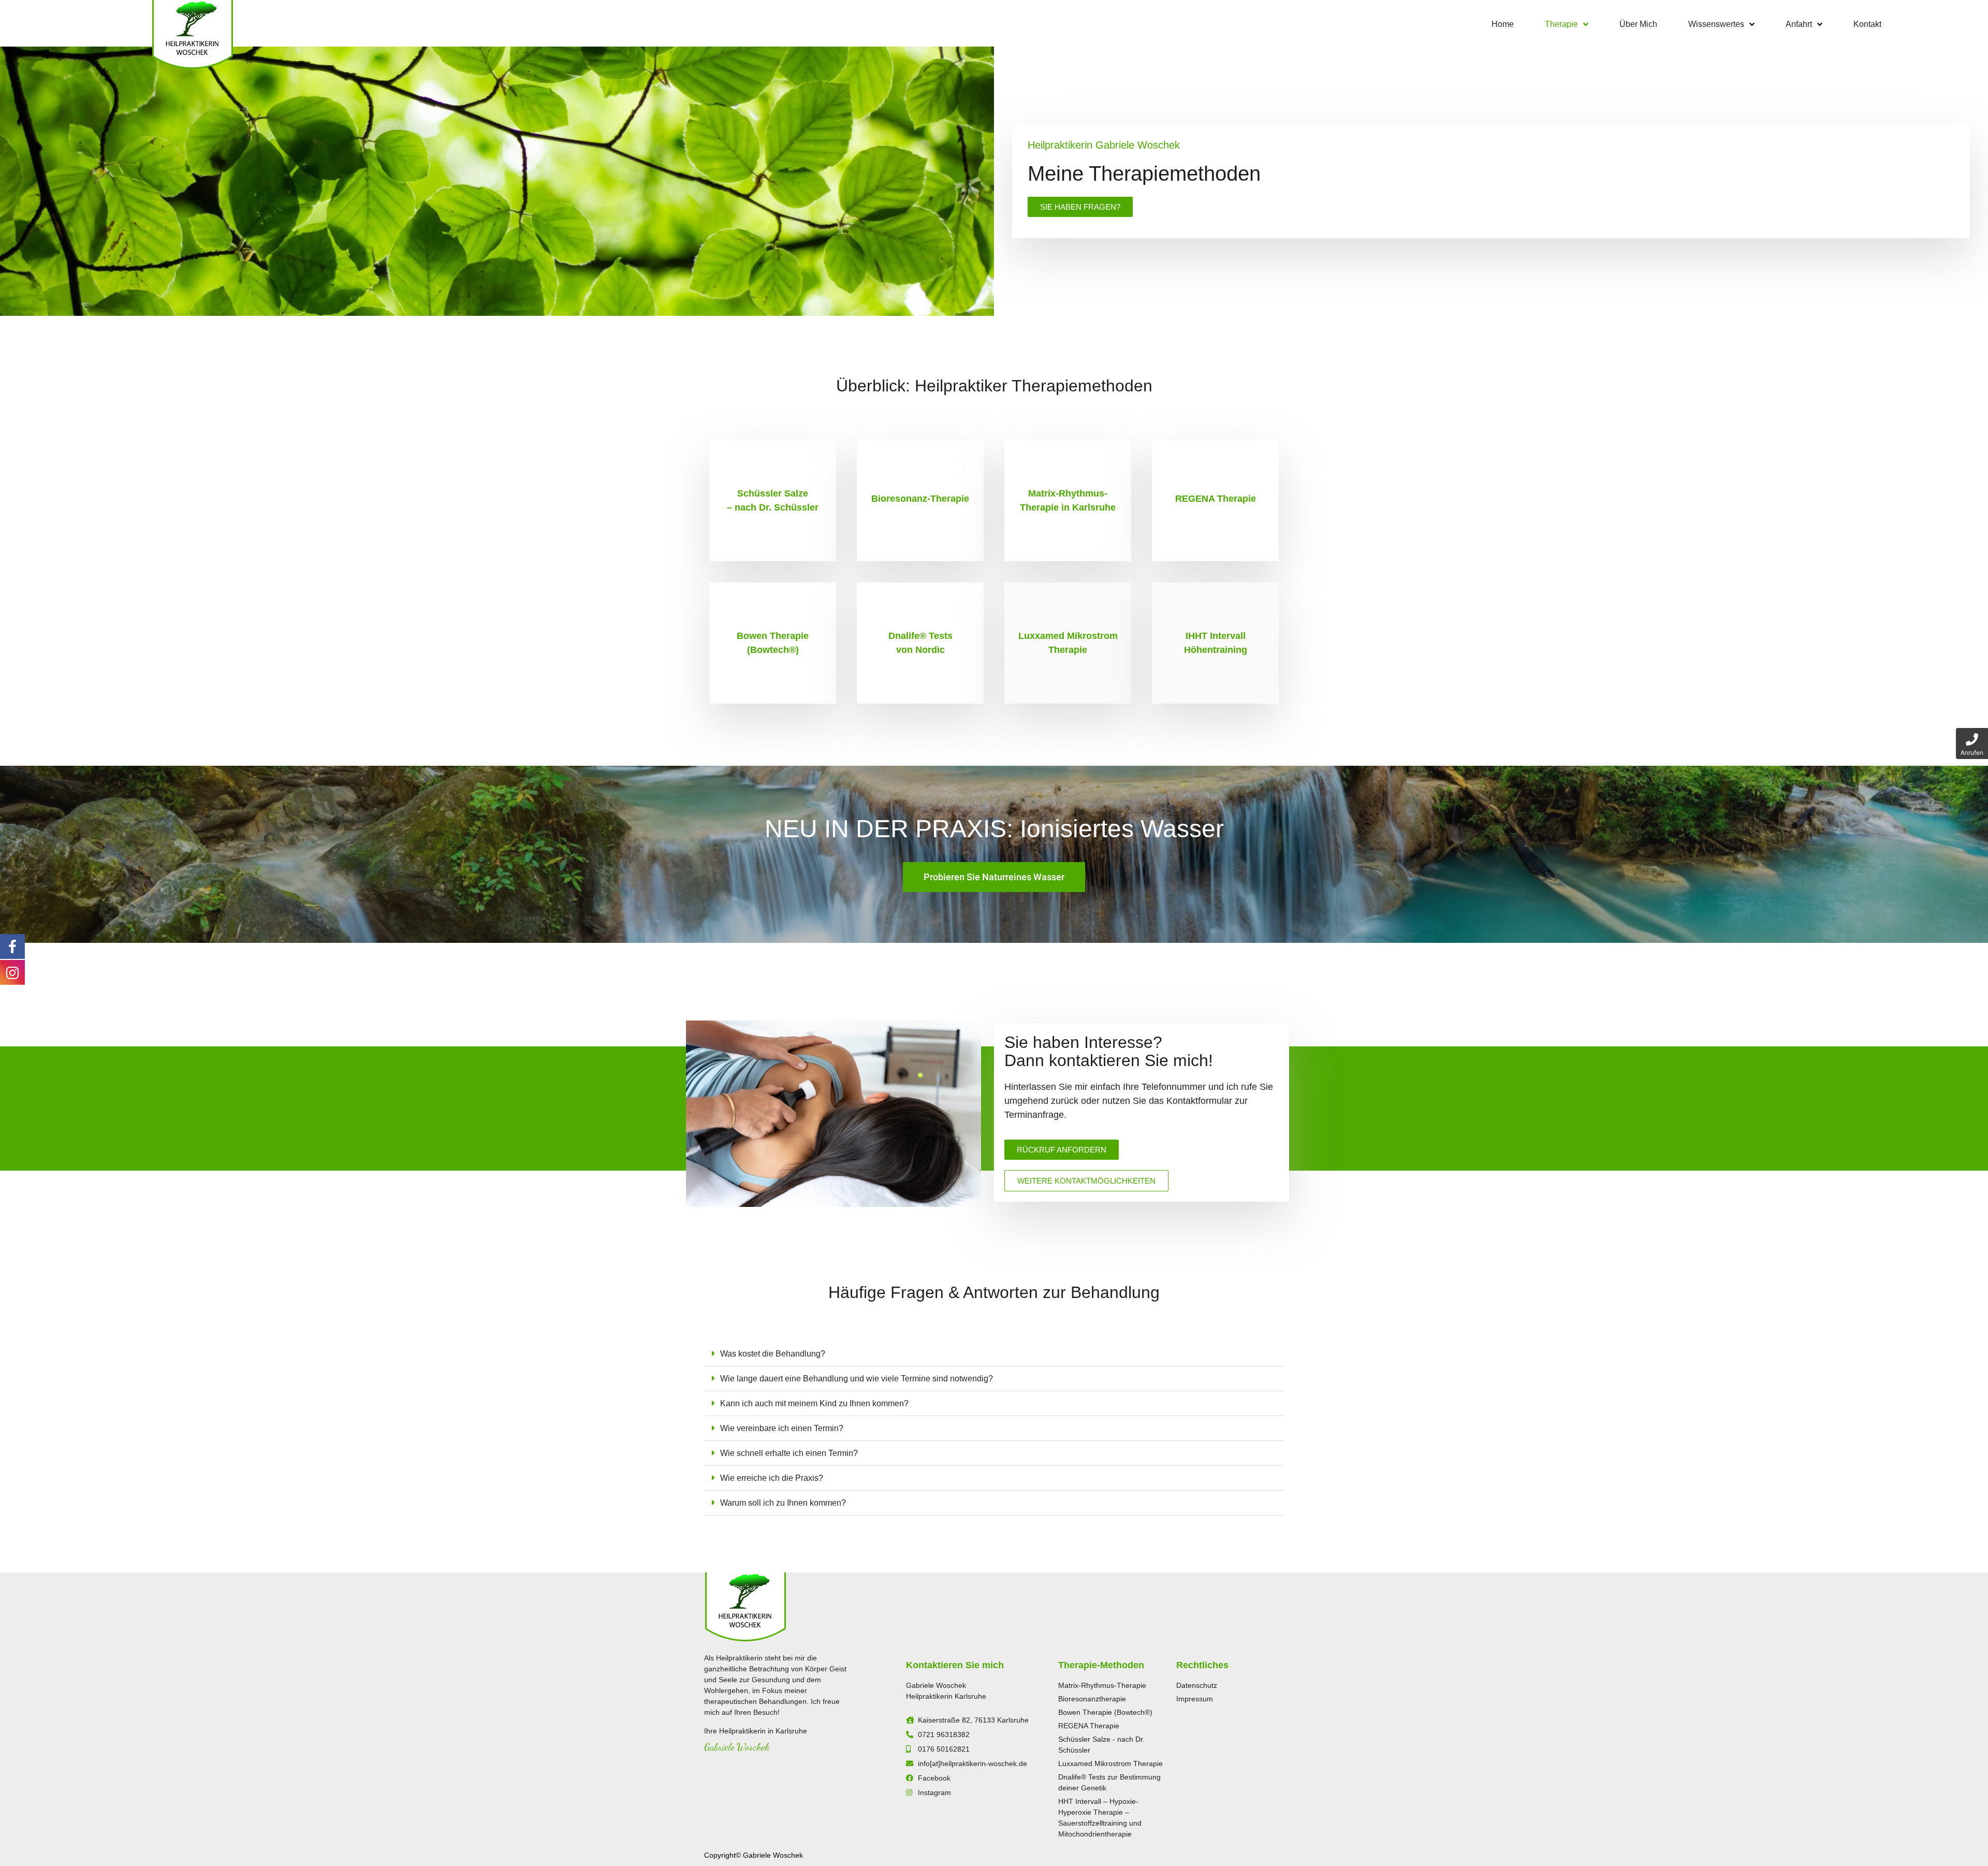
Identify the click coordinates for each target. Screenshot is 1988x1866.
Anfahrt (1799, 24)
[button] (994, 1354)
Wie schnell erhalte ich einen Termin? (789, 1453)
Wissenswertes (1716, 24)
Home (1503, 24)
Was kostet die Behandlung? (773, 1354)
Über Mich (1638, 24)
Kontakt (1867, 24)
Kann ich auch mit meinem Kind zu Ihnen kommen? (814, 1403)
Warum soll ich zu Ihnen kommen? (783, 1503)
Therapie (1561, 24)
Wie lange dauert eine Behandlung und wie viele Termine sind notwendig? (857, 1379)
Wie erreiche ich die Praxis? (772, 1478)
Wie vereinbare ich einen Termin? (782, 1428)
